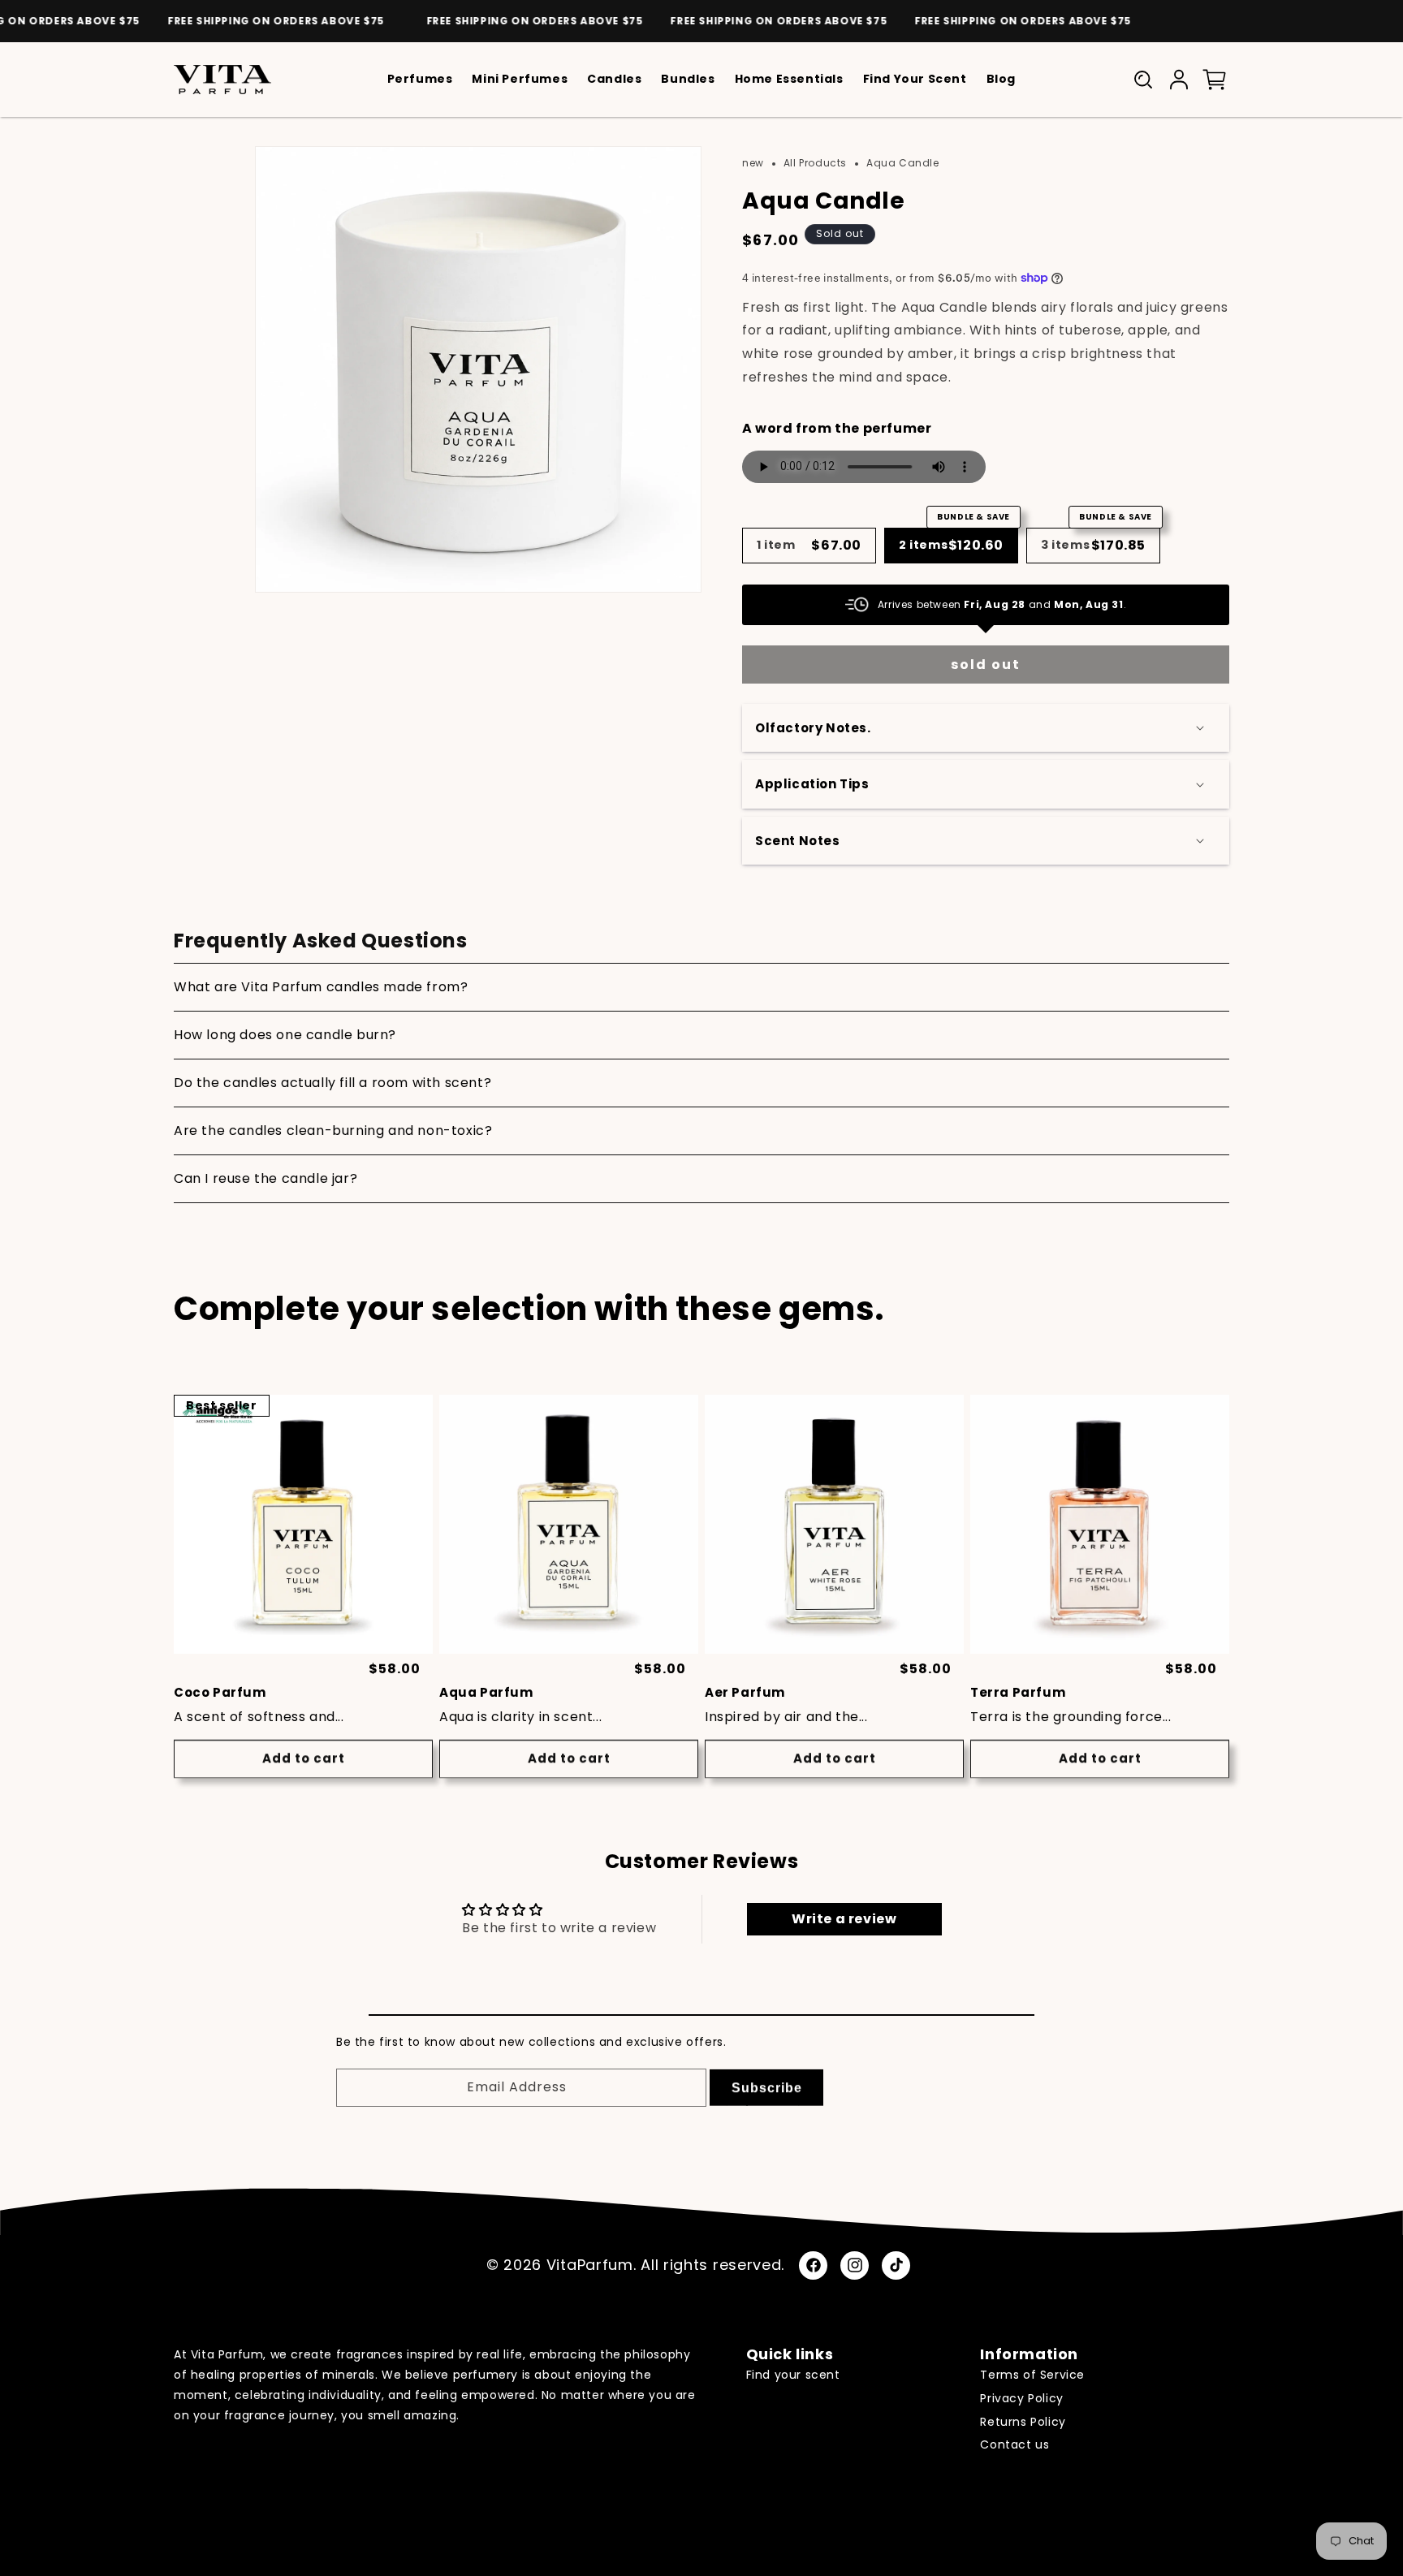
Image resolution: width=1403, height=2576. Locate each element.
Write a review (844, 1918)
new (753, 163)
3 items (1096, 541)
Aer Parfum (745, 1693)
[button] (1143, 80)
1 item (809, 545)
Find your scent (793, 2375)
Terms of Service (1032, 2375)
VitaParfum (590, 2265)
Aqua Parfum (486, 1693)
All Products (815, 163)
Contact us (1014, 2445)
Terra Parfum (1018, 1693)
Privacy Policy (1021, 2398)
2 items (954, 541)
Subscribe (767, 2085)
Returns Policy (1023, 2422)
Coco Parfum (220, 1693)
